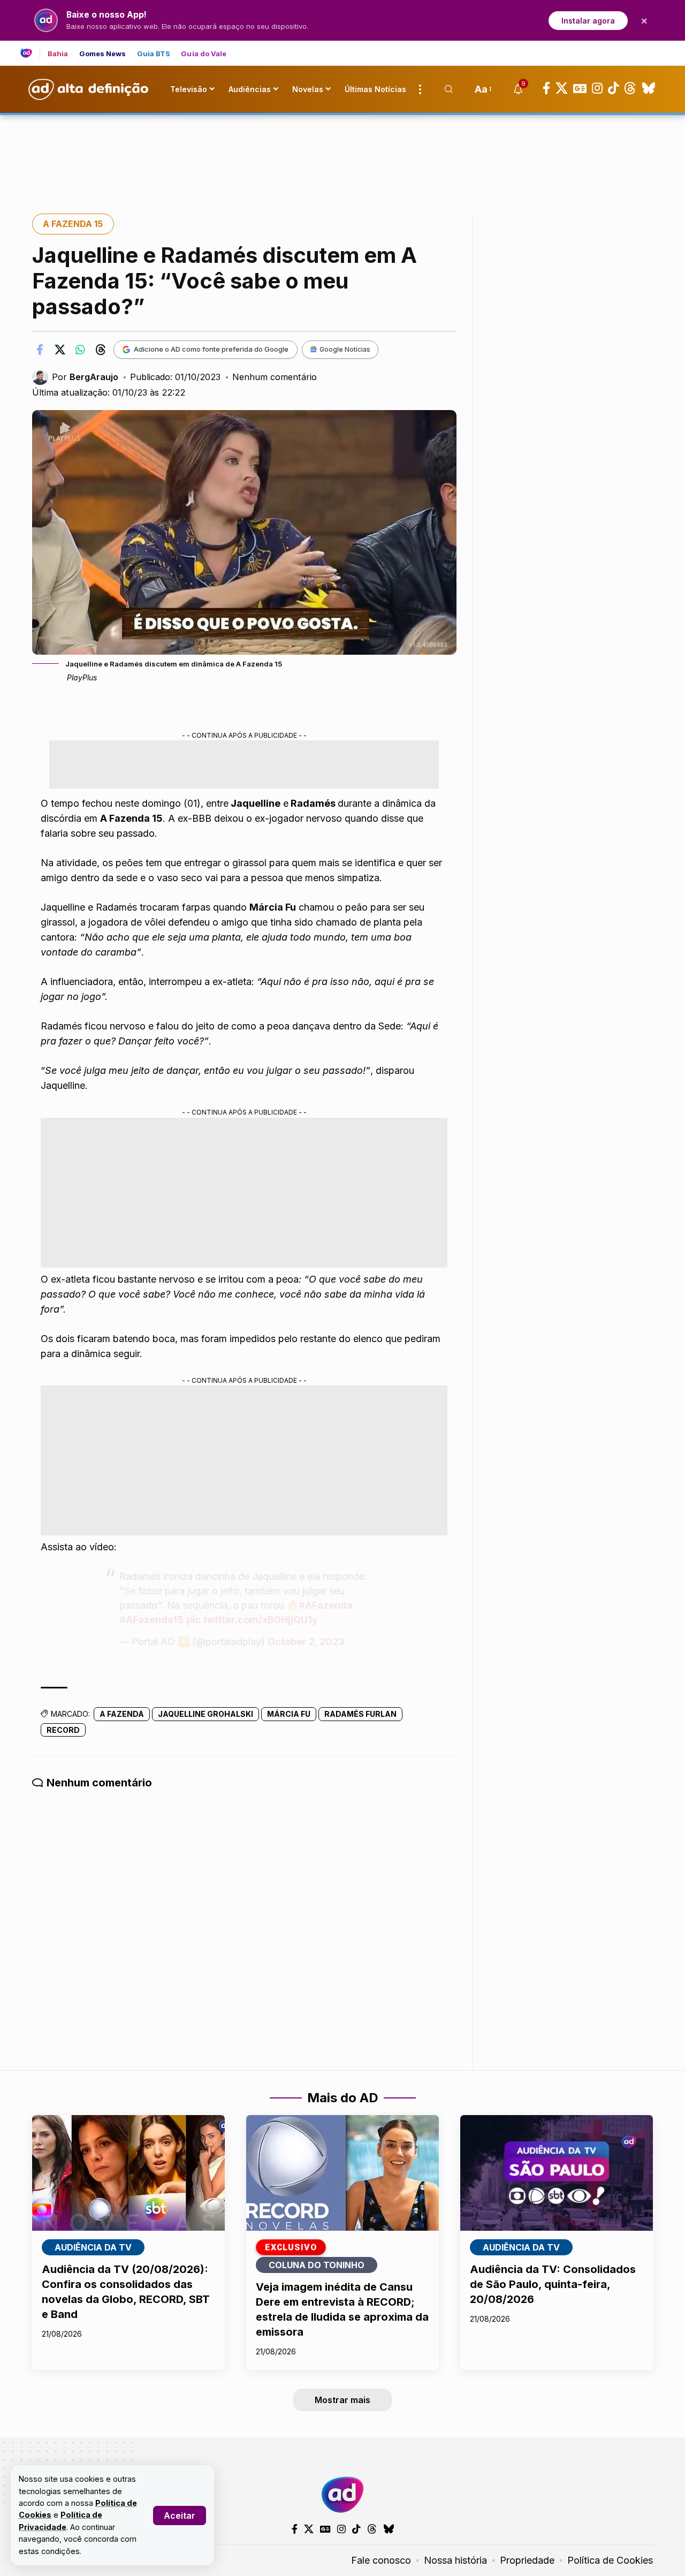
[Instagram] (597, 88)
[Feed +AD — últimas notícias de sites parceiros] (30, 53)
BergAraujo (94, 377)
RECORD (63, 1730)
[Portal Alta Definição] (342, 2495)
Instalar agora (588, 21)
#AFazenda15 (151, 1620)
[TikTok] (613, 88)
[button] (180, 2516)
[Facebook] (546, 88)
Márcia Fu (289, 1714)
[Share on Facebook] (40, 350)
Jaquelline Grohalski (205, 1714)
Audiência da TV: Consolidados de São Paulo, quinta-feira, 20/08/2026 (553, 2284)
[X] (562, 88)
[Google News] (580, 88)
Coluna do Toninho (317, 2265)
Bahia (58, 54)
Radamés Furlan (360, 1714)
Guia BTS (154, 54)
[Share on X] (60, 350)
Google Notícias (345, 349)
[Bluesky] (649, 88)
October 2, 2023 (306, 1642)
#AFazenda (326, 1605)
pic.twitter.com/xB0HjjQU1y (252, 1620)
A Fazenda (122, 1714)
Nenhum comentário (275, 377)
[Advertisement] (342, 151)
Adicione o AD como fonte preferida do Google (211, 349)
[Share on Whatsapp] (80, 350)
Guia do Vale (204, 54)
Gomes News (103, 54)
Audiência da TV (93, 2247)
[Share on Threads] (101, 350)
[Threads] (630, 88)
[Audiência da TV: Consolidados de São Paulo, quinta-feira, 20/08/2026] (557, 2173)
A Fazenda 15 (73, 224)
